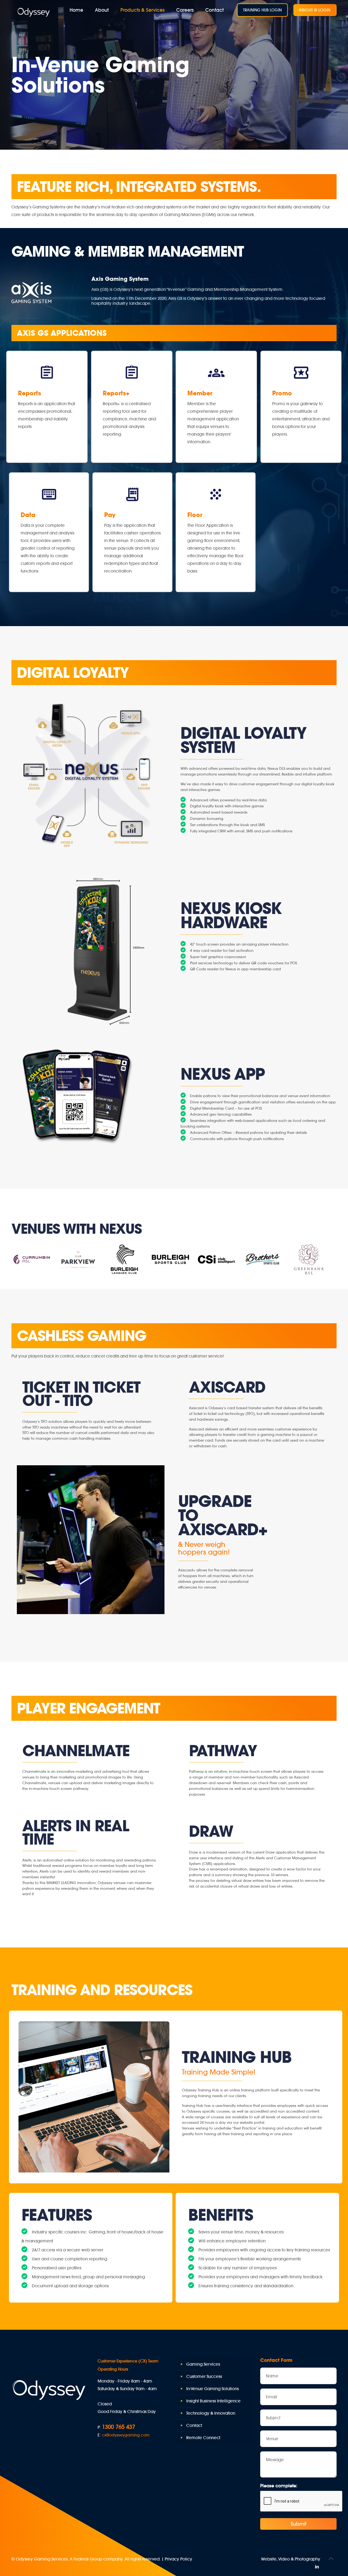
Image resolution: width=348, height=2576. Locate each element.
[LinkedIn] (317, 2567)
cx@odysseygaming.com (126, 2435)
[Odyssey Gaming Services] (34, 12)
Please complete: (279, 2486)
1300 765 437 (119, 2427)
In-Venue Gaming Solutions (212, 2389)
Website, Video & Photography (291, 2559)
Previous (18, 1258)
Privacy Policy (178, 2559)
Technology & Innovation (211, 2413)
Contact (194, 2425)
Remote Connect (203, 2438)
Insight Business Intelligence (213, 2401)
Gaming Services (203, 2364)
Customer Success (204, 2376)
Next (330, 1258)
